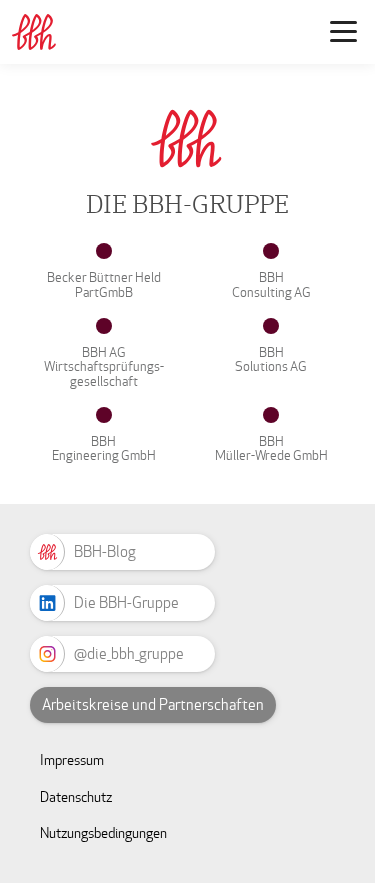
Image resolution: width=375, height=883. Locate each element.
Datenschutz (76, 797)
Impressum (72, 760)
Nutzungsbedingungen (103, 833)
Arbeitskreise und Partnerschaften (153, 705)
